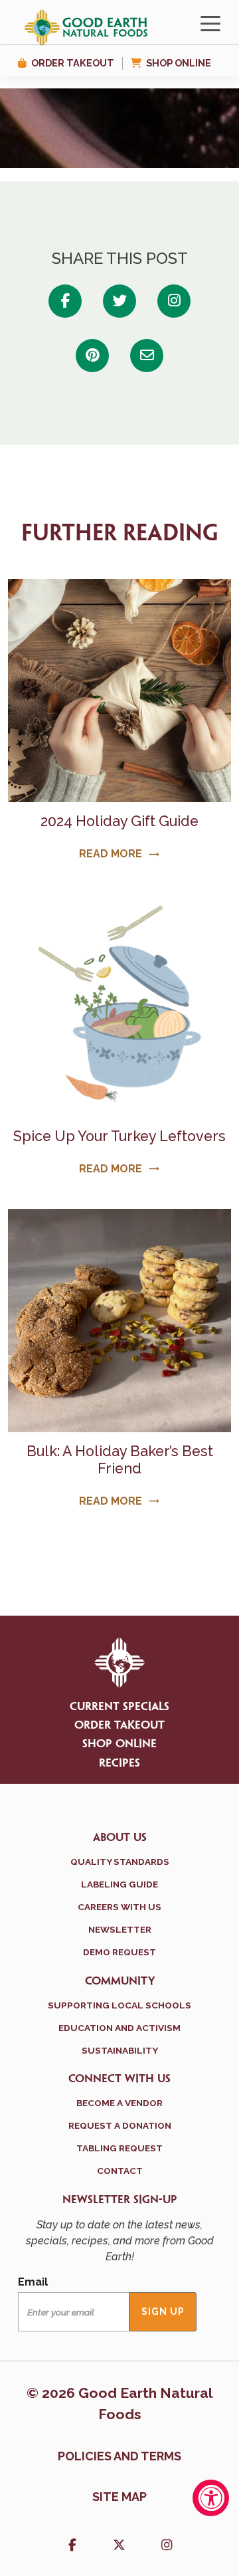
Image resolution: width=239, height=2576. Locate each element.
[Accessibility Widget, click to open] (211, 2498)
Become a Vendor (119, 2103)
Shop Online (179, 63)
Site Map (119, 2497)
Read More (119, 854)
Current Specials (119, 1707)
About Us (120, 1838)
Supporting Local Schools (119, 2005)
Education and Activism (119, 2028)
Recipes (119, 1763)
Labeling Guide (119, 1884)
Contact (120, 2171)
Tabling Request (119, 2148)
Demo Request (119, 1952)
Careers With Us (119, 1907)
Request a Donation (120, 2125)
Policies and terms (119, 2456)
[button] (72, 2546)
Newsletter (120, 1929)
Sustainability (120, 2050)
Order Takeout (73, 63)
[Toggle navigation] (210, 23)
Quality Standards (120, 1862)
